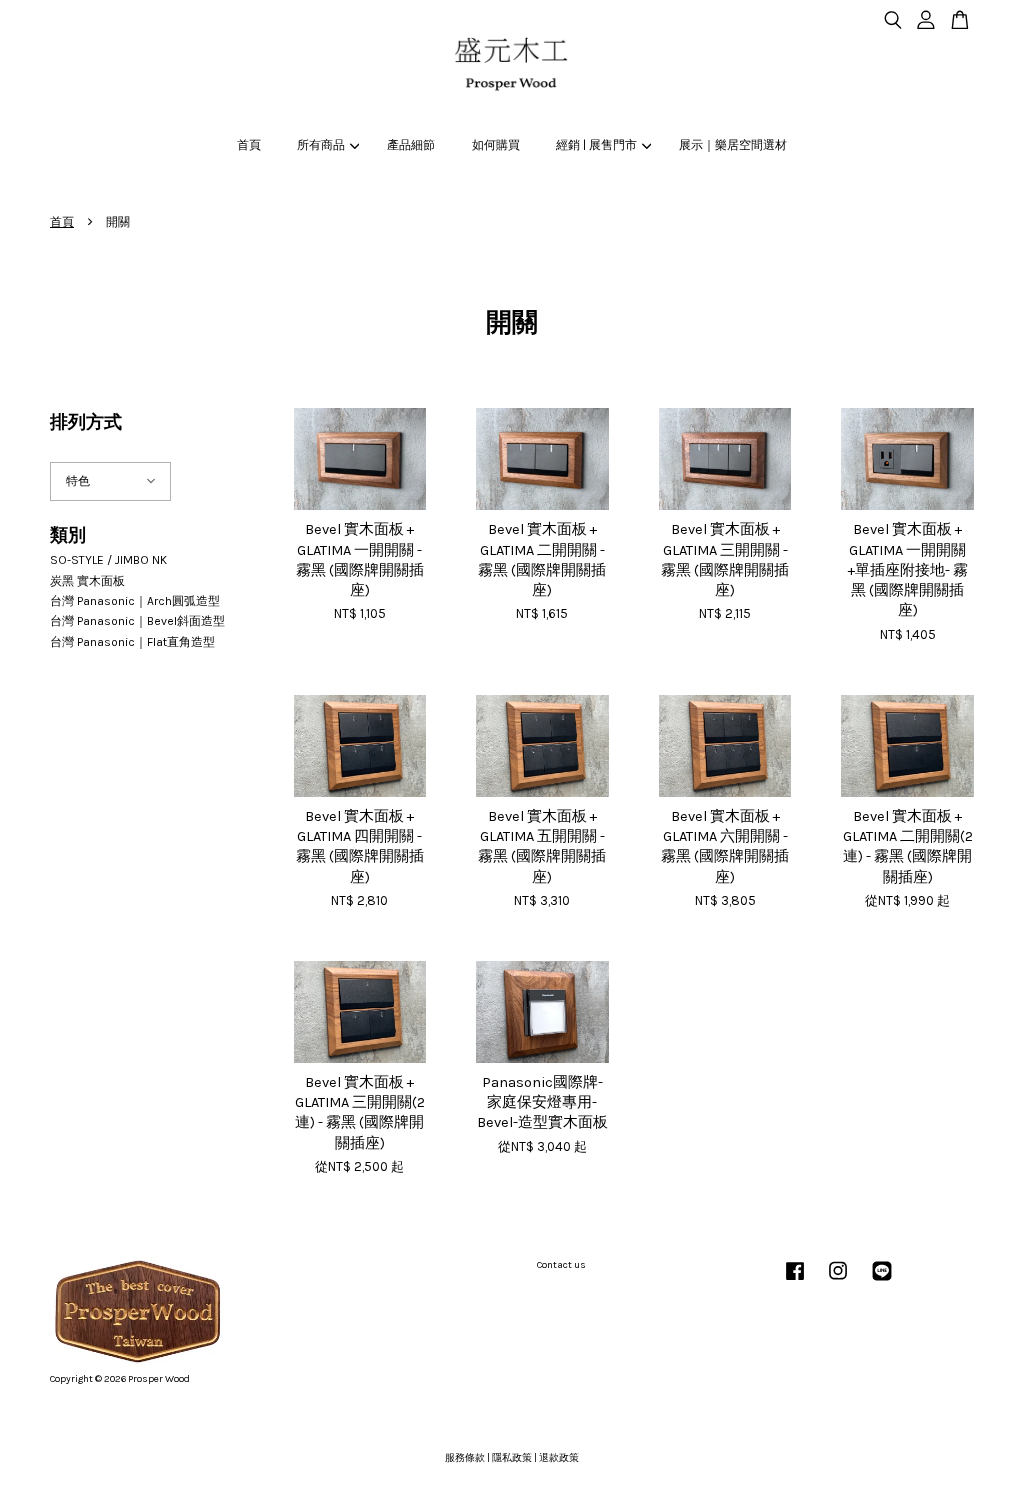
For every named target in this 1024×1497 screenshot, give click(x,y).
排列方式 (86, 422)
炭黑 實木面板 (87, 581)
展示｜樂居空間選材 (733, 145)
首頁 (249, 145)
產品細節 (411, 145)
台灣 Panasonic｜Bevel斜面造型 (137, 621)
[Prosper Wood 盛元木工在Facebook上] (795, 1282)
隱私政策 (512, 1458)
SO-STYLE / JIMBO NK (108, 560)
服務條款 (465, 1458)
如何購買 (496, 145)
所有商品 (321, 145)
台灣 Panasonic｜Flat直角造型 (132, 642)
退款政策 (559, 1458)
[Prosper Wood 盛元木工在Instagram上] (838, 1282)
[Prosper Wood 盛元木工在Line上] (882, 1282)
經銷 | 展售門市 (596, 145)
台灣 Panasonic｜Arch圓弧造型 (135, 601)
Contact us (561, 1265)
